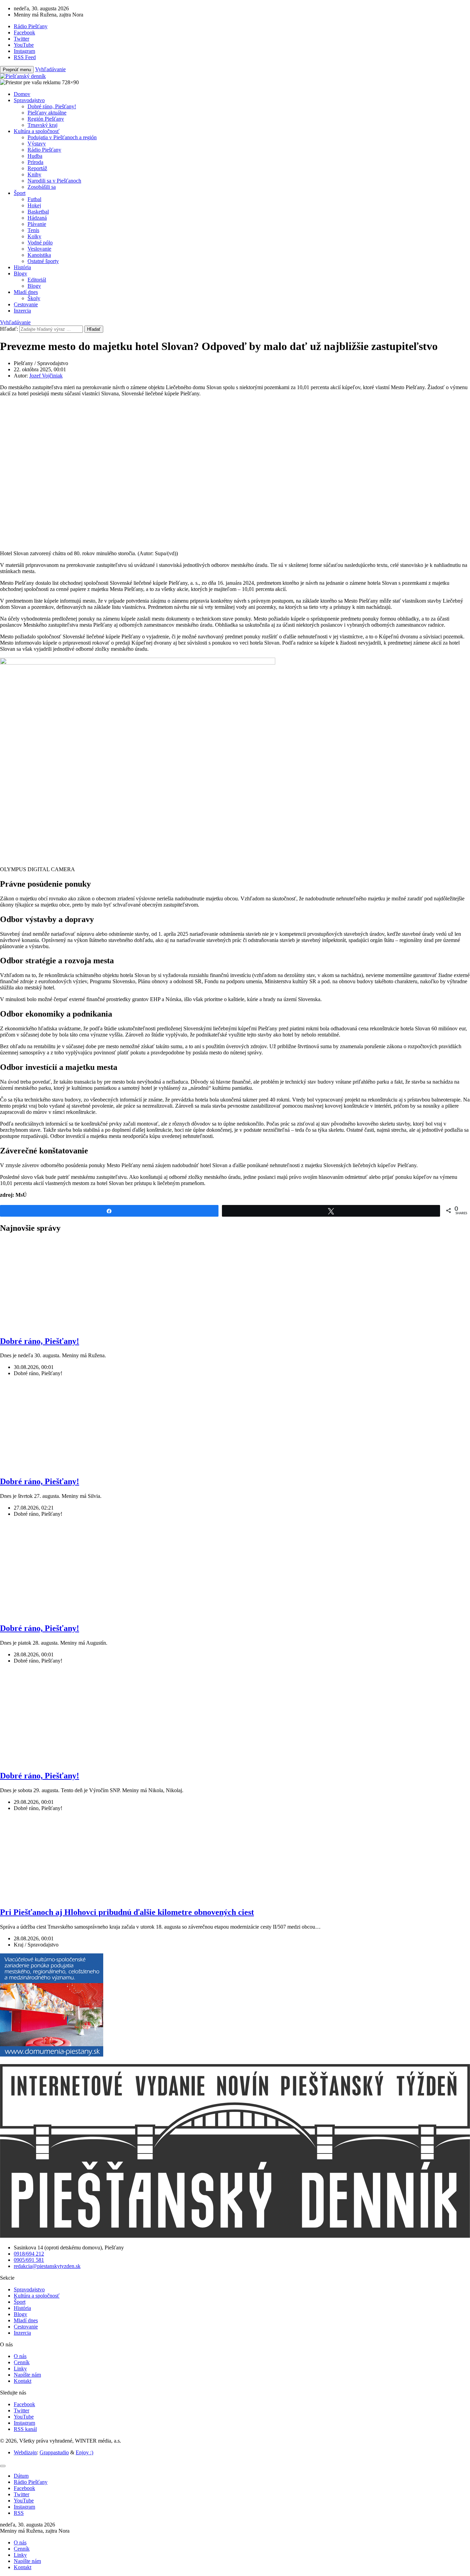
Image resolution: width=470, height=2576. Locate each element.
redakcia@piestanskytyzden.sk (47, 2266)
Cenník (22, 2362)
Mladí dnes (26, 292)
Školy (34, 298)
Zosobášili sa (42, 187)
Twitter (22, 2410)
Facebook (24, 2404)
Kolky (34, 236)
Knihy (34, 174)
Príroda (35, 162)
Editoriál (37, 280)
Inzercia (22, 311)
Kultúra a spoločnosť (37, 131)
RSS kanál (25, 2429)
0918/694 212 (29, 2254)
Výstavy (37, 144)
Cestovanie (26, 304)
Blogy (20, 273)
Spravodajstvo (29, 100)
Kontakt (23, 2381)
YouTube (24, 2417)
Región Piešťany (46, 119)
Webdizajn (25, 2452)
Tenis (33, 230)
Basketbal (38, 212)
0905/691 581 (29, 2260)
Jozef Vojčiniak (46, 376)
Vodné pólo (40, 243)
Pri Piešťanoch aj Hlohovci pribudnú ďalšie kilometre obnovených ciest (127, 1912)
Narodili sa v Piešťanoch (54, 181)
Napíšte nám (27, 2375)
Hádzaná (37, 218)
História (22, 267)
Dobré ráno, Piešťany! (52, 106)
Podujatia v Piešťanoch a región (62, 137)
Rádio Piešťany (44, 150)
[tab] (21, 2476)
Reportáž (37, 168)
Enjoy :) (84, 2452)
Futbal (34, 199)
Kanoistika (39, 255)
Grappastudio (54, 2452)
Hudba (35, 156)
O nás (20, 2356)
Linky (20, 2369)
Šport (20, 193)
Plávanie (37, 224)
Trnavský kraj (42, 125)
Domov (22, 94)
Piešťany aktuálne (47, 113)
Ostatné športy (43, 261)
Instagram (24, 2423)
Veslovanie (39, 249)
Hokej (34, 205)
